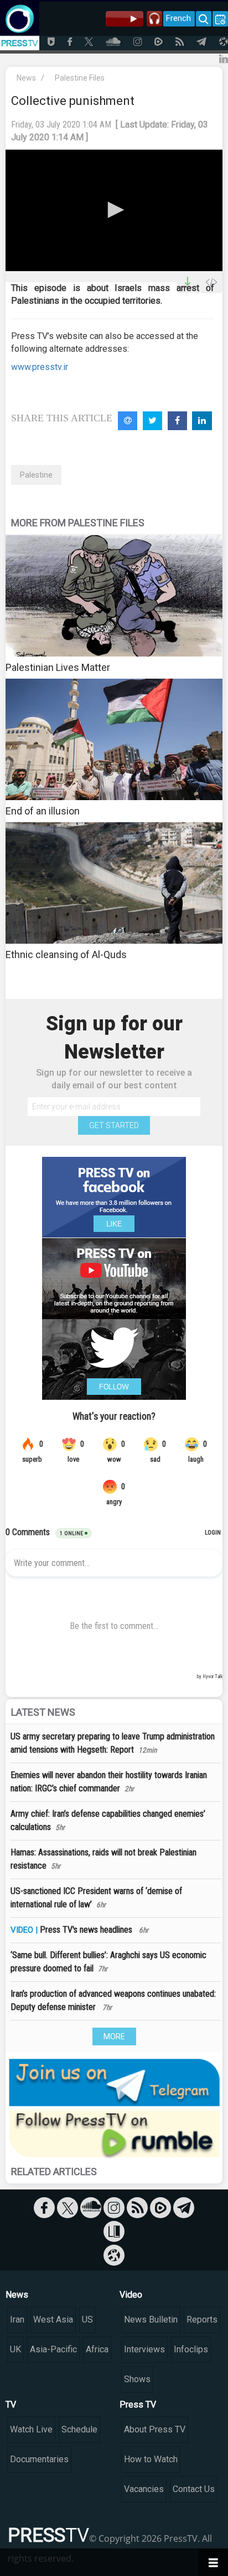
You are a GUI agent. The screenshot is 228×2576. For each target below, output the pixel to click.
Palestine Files (80, 78)
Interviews (144, 2349)
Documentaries (39, 2459)
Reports (202, 2320)
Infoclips (191, 2349)
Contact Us (194, 2489)
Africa (97, 2349)
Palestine (36, 475)
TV (11, 2405)
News (26, 78)
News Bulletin (151, 2320)
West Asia (53, 2320)
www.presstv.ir (40, 367)
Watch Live (31, 2429)
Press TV (138, 2405)
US (87, 2320)
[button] (114, 210)
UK (15, 2349)
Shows (137, 2379)
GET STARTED (114, 1125)
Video (131, 2295)
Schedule (79, 2429)
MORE (114, 2037)
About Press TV (155, 2429)
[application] (114, 211)
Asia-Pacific (53, 2349)
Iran (17, 2320)
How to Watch (151, 2459)
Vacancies (144, 2489)
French (178, 18)
